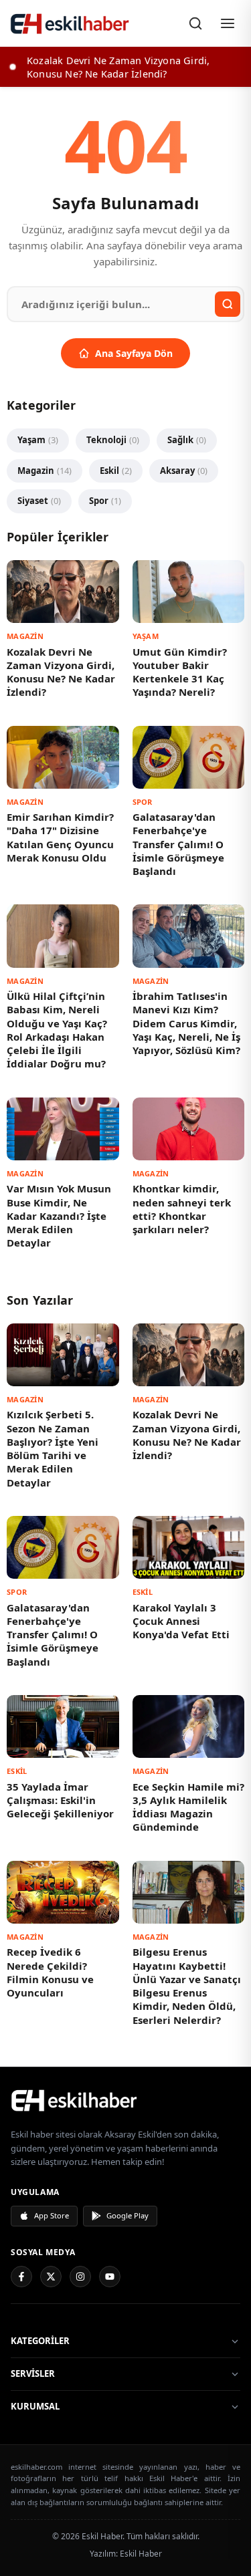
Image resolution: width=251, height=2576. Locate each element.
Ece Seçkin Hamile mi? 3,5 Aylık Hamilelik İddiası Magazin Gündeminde (188, 1807)
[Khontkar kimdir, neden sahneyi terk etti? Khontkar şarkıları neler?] (189, 1129)
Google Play (128, 2215)
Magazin (45, 471)
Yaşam (38, 440)
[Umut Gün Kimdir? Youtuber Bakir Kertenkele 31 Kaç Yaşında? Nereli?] (189, 592)
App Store (52, 2215)
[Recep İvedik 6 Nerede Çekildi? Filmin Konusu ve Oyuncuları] (63, 1892)
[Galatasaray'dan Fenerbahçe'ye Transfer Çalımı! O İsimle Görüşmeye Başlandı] (189, 757)
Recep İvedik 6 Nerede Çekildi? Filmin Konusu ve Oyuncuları (50, 1972)
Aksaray (184, 471)
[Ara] (195, 23)
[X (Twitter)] (51, 2277)
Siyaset (39, 501)
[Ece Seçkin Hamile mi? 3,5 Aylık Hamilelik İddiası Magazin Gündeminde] (189, 1726)
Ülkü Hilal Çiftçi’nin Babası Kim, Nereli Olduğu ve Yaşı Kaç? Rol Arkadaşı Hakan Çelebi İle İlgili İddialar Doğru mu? (57, 1030)
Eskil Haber (141, 2554)
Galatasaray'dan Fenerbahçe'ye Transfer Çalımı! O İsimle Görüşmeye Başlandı (178, 844)
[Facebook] (21, 2277)
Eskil (116, 471)
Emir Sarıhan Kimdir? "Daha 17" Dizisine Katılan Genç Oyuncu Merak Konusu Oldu (60, 837)
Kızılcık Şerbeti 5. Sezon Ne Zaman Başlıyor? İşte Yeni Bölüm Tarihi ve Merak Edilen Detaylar (53, 1448)
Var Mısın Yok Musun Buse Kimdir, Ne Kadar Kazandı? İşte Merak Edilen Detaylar (59, 1215)
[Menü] (228, 23)
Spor (105, 501)
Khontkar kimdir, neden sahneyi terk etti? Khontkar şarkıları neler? (182, 1209)
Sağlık (187, 440)
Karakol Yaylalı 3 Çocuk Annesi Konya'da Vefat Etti (181, 1621)
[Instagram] (80, 2277)
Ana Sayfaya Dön (134, 353)
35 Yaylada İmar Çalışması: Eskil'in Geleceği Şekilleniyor (60, 1800)
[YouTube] (110, 2277)
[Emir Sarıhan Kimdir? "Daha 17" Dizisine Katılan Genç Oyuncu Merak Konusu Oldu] (63, 757)
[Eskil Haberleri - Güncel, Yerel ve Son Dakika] (70, 23)
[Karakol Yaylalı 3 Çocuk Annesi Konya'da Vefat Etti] (189, 1547)
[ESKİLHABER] (125, 2100)
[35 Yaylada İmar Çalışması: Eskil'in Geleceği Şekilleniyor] (63, 1726)
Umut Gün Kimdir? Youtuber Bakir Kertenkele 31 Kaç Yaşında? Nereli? (180, 672)
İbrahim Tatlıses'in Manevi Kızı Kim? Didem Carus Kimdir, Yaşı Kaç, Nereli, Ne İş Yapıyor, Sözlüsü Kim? (186, 1023)
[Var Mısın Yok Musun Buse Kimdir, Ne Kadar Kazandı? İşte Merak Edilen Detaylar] (63, 1129)
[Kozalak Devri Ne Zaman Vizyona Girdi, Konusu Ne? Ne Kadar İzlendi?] (63, 592)
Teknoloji (113, 440)
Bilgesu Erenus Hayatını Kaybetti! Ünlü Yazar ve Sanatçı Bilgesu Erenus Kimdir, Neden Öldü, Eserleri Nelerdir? (187, 1985)
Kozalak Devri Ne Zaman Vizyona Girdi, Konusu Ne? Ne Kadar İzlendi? (61, 672)
